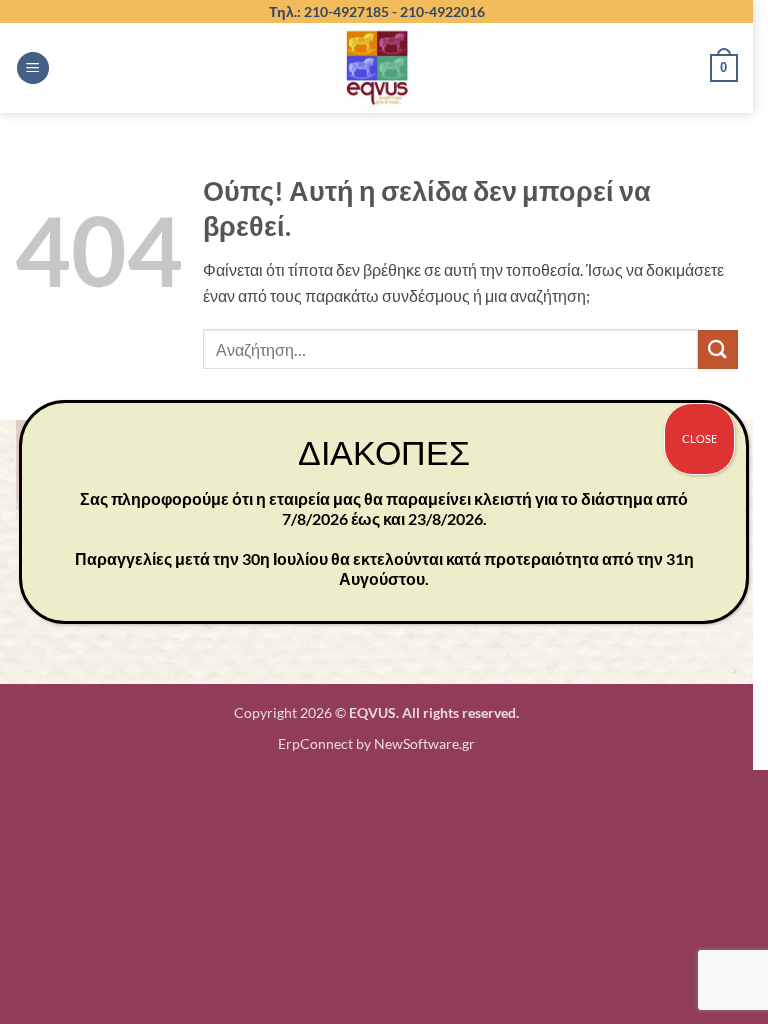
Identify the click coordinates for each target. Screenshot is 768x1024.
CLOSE (699, 438)
